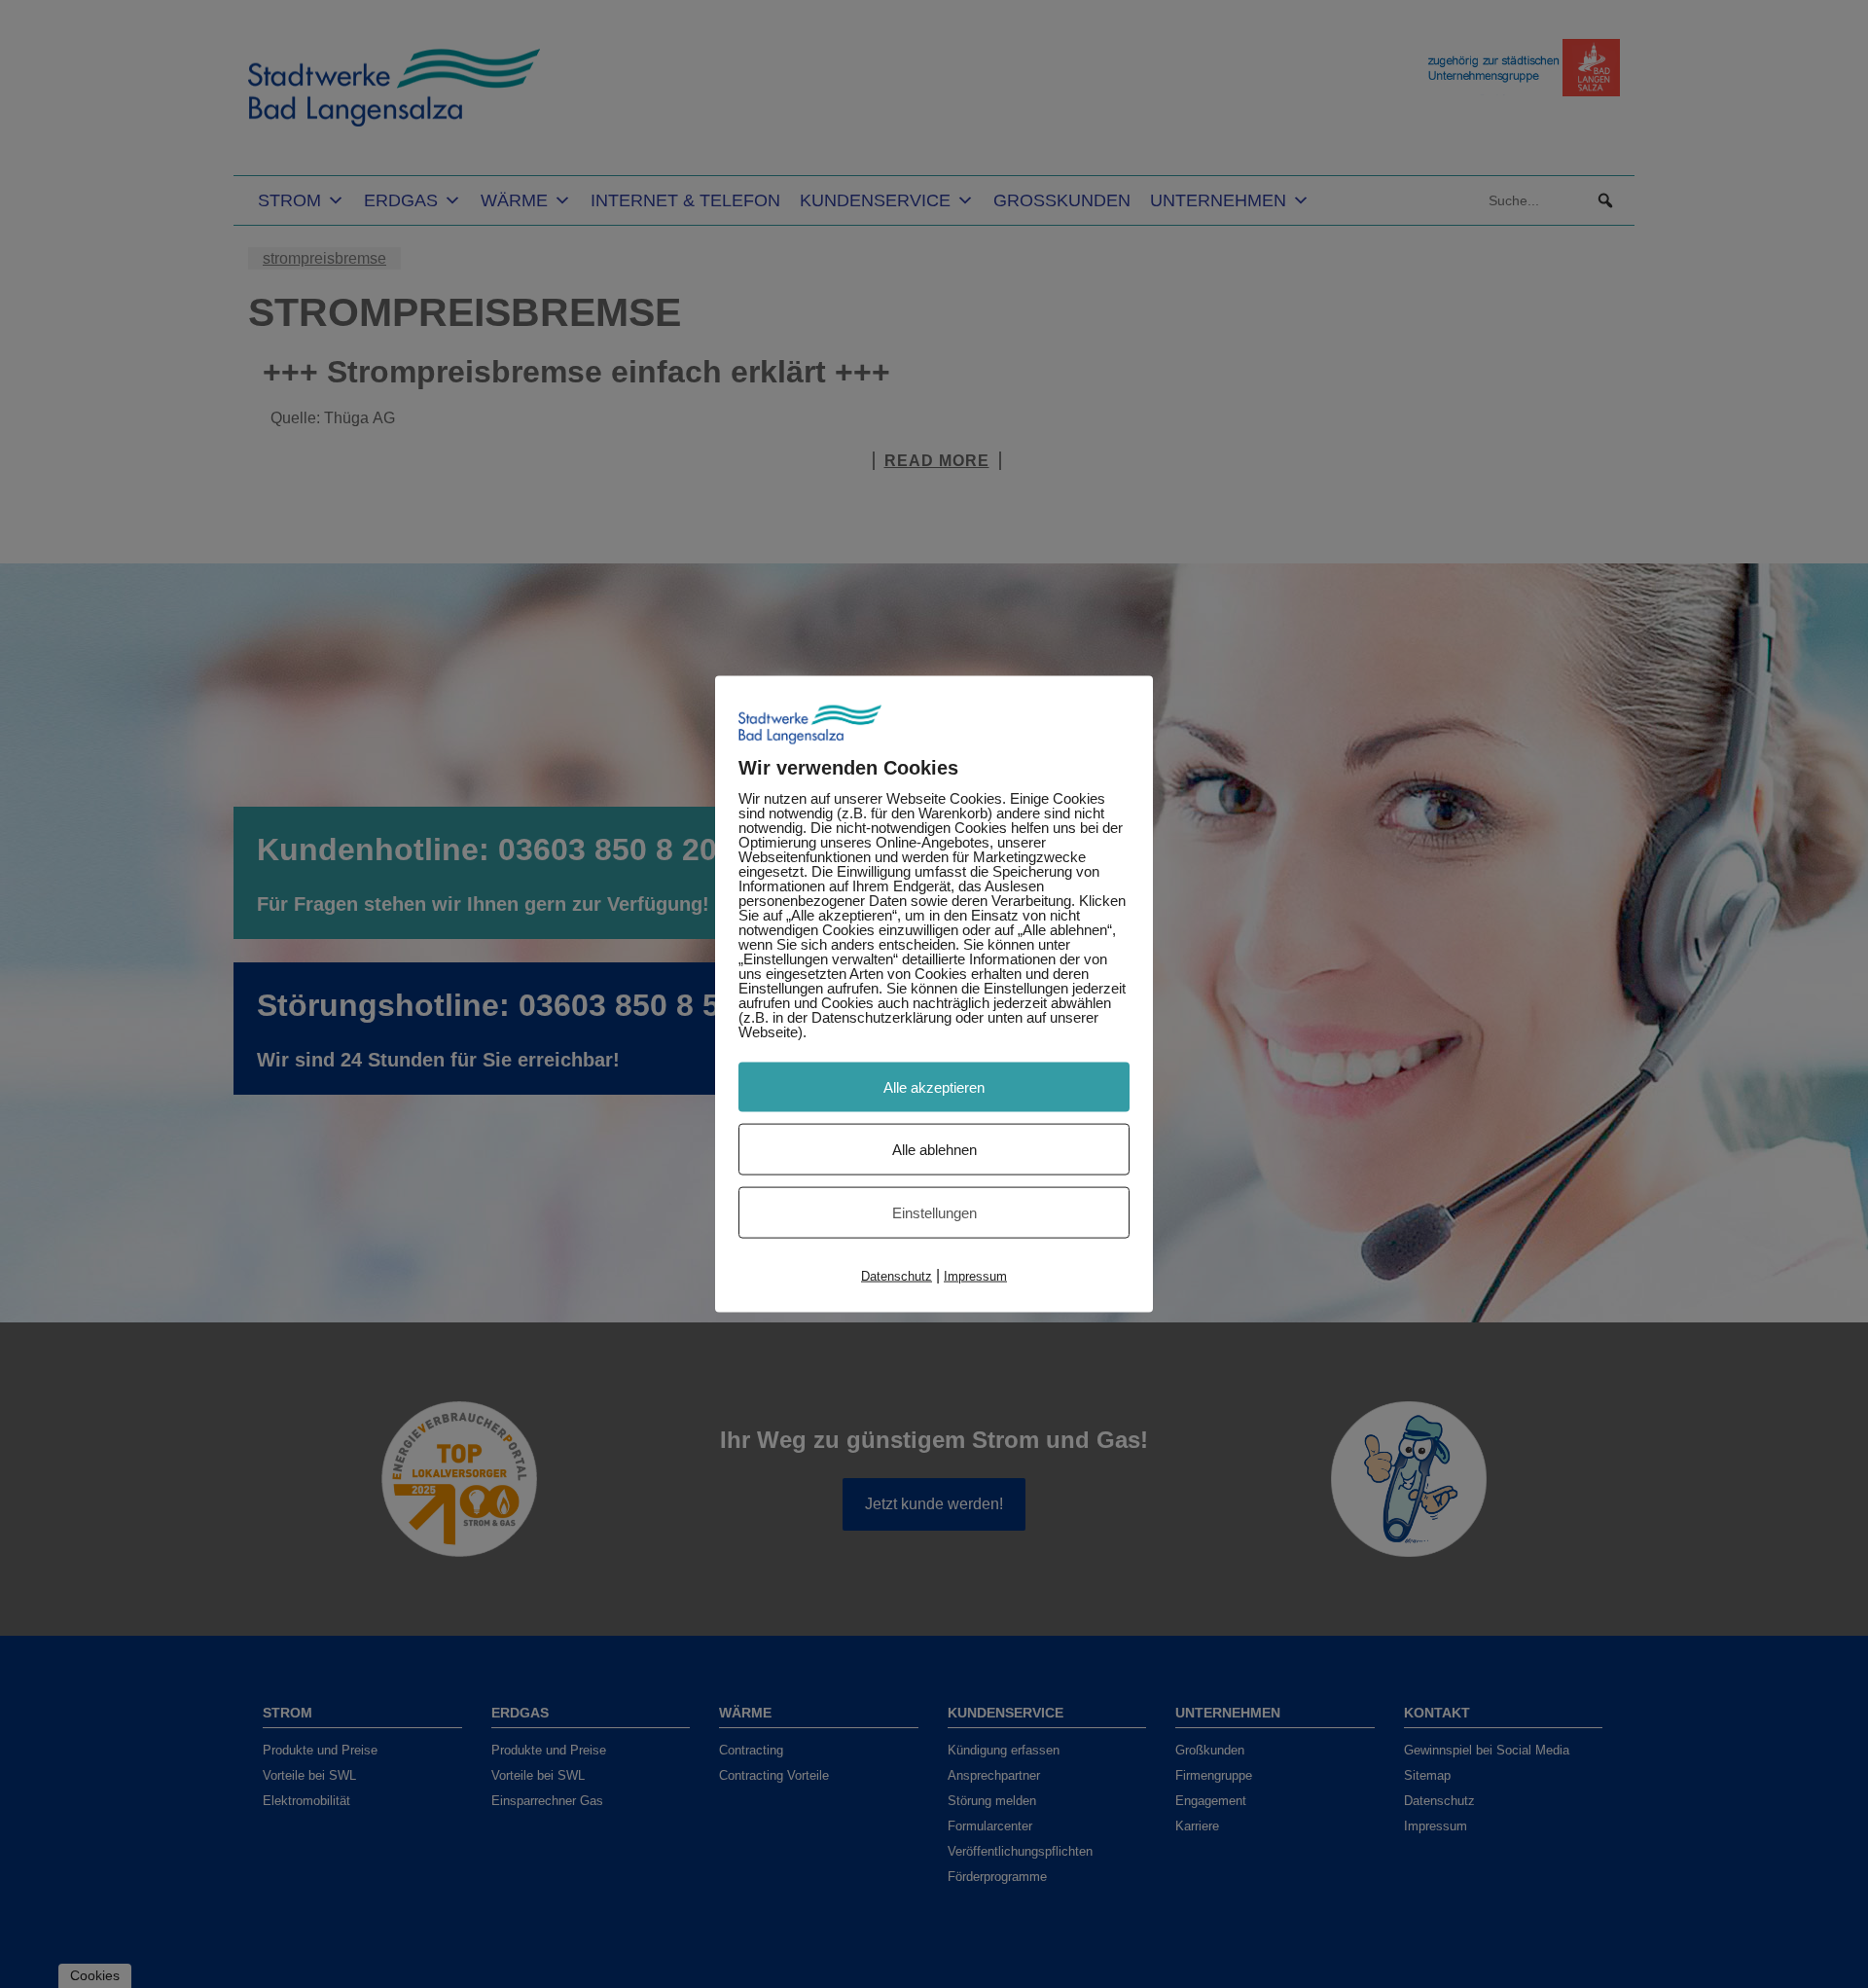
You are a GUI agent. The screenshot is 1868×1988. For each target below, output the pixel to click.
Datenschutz (897, 1275)
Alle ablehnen (934, 1149)
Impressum (975, 1275)
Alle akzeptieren (934, 1086)
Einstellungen (934, 1212)
